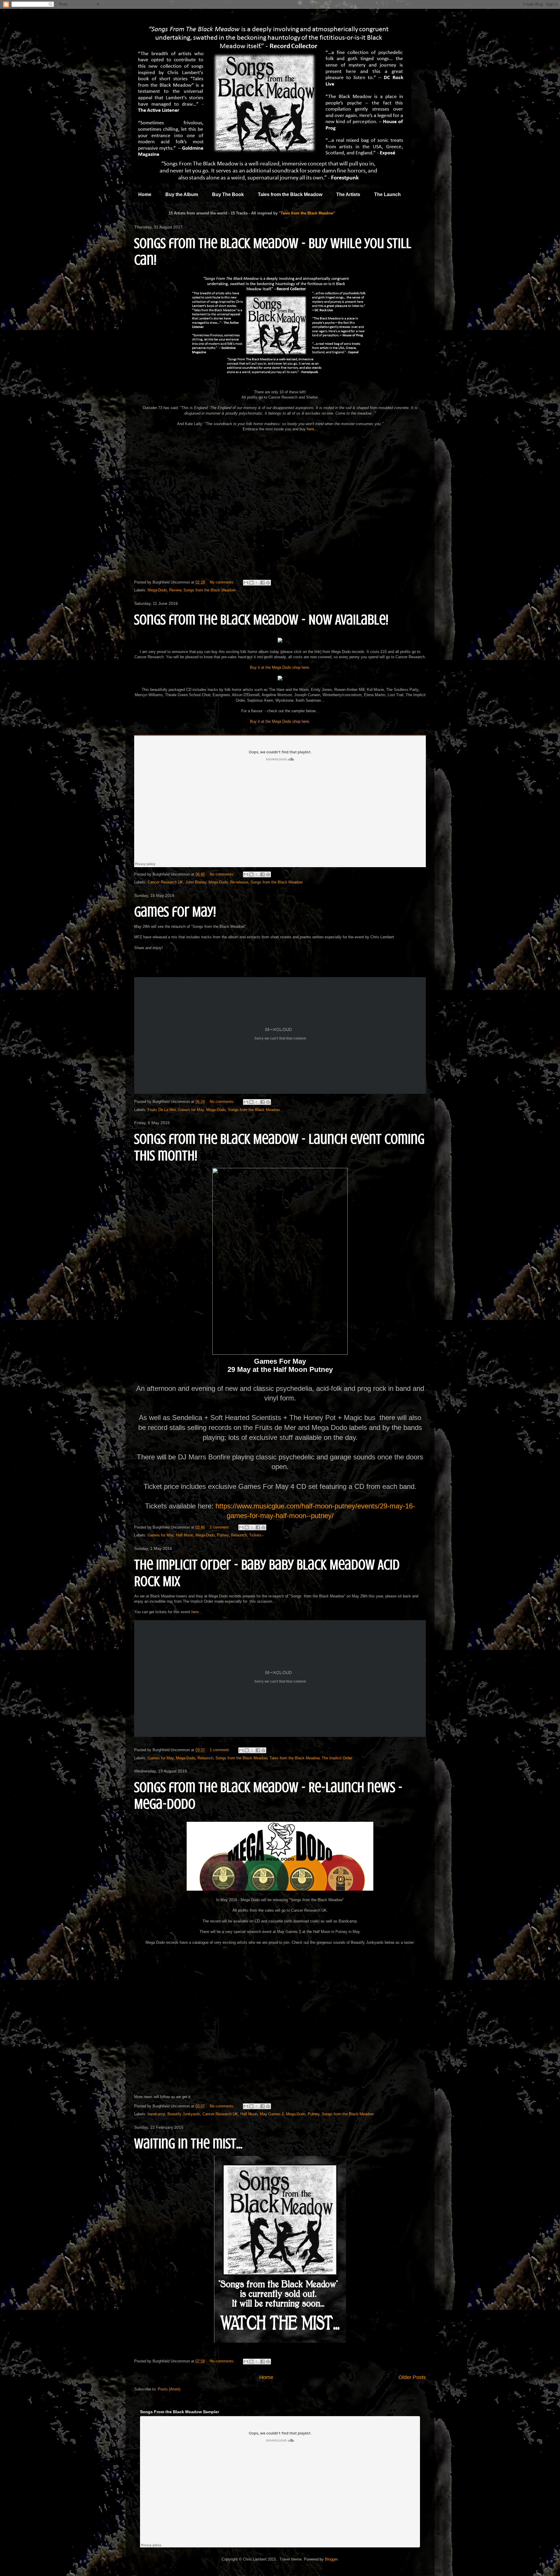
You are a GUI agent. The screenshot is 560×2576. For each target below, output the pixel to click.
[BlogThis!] (251, 583)
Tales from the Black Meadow (290, 194)
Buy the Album (182, 194)
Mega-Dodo (157, 590)
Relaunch (239, 1535)
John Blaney (196, 882)
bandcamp (156, 2114)
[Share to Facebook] (262, 583)
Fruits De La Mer (162, 1110)
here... (312, 429)
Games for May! (175, 912)
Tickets (255, 1535)
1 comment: (220, 1527)
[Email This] (246, 583)
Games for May (191, 1110)
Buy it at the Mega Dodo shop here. (280, 667)
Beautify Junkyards (184, 2114)
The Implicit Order (337, 1758)
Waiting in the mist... (188, 2144)
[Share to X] (257, 583)
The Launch (387, 194)
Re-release (239, 882)
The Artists (348, 194)
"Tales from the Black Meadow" (307, 213)
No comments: (223, 582)
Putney (223, 1535)
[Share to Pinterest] (268, 583)
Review (175, 590)
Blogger (331, 2559)
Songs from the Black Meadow (209, 590)
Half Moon (184, 1535)
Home (145, 194)
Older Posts (412, 2377)
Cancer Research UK (165, 882)
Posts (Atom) (169, 2389)
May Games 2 (272, 2114)
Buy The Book (228, 194)
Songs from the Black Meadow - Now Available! (261, 620)
